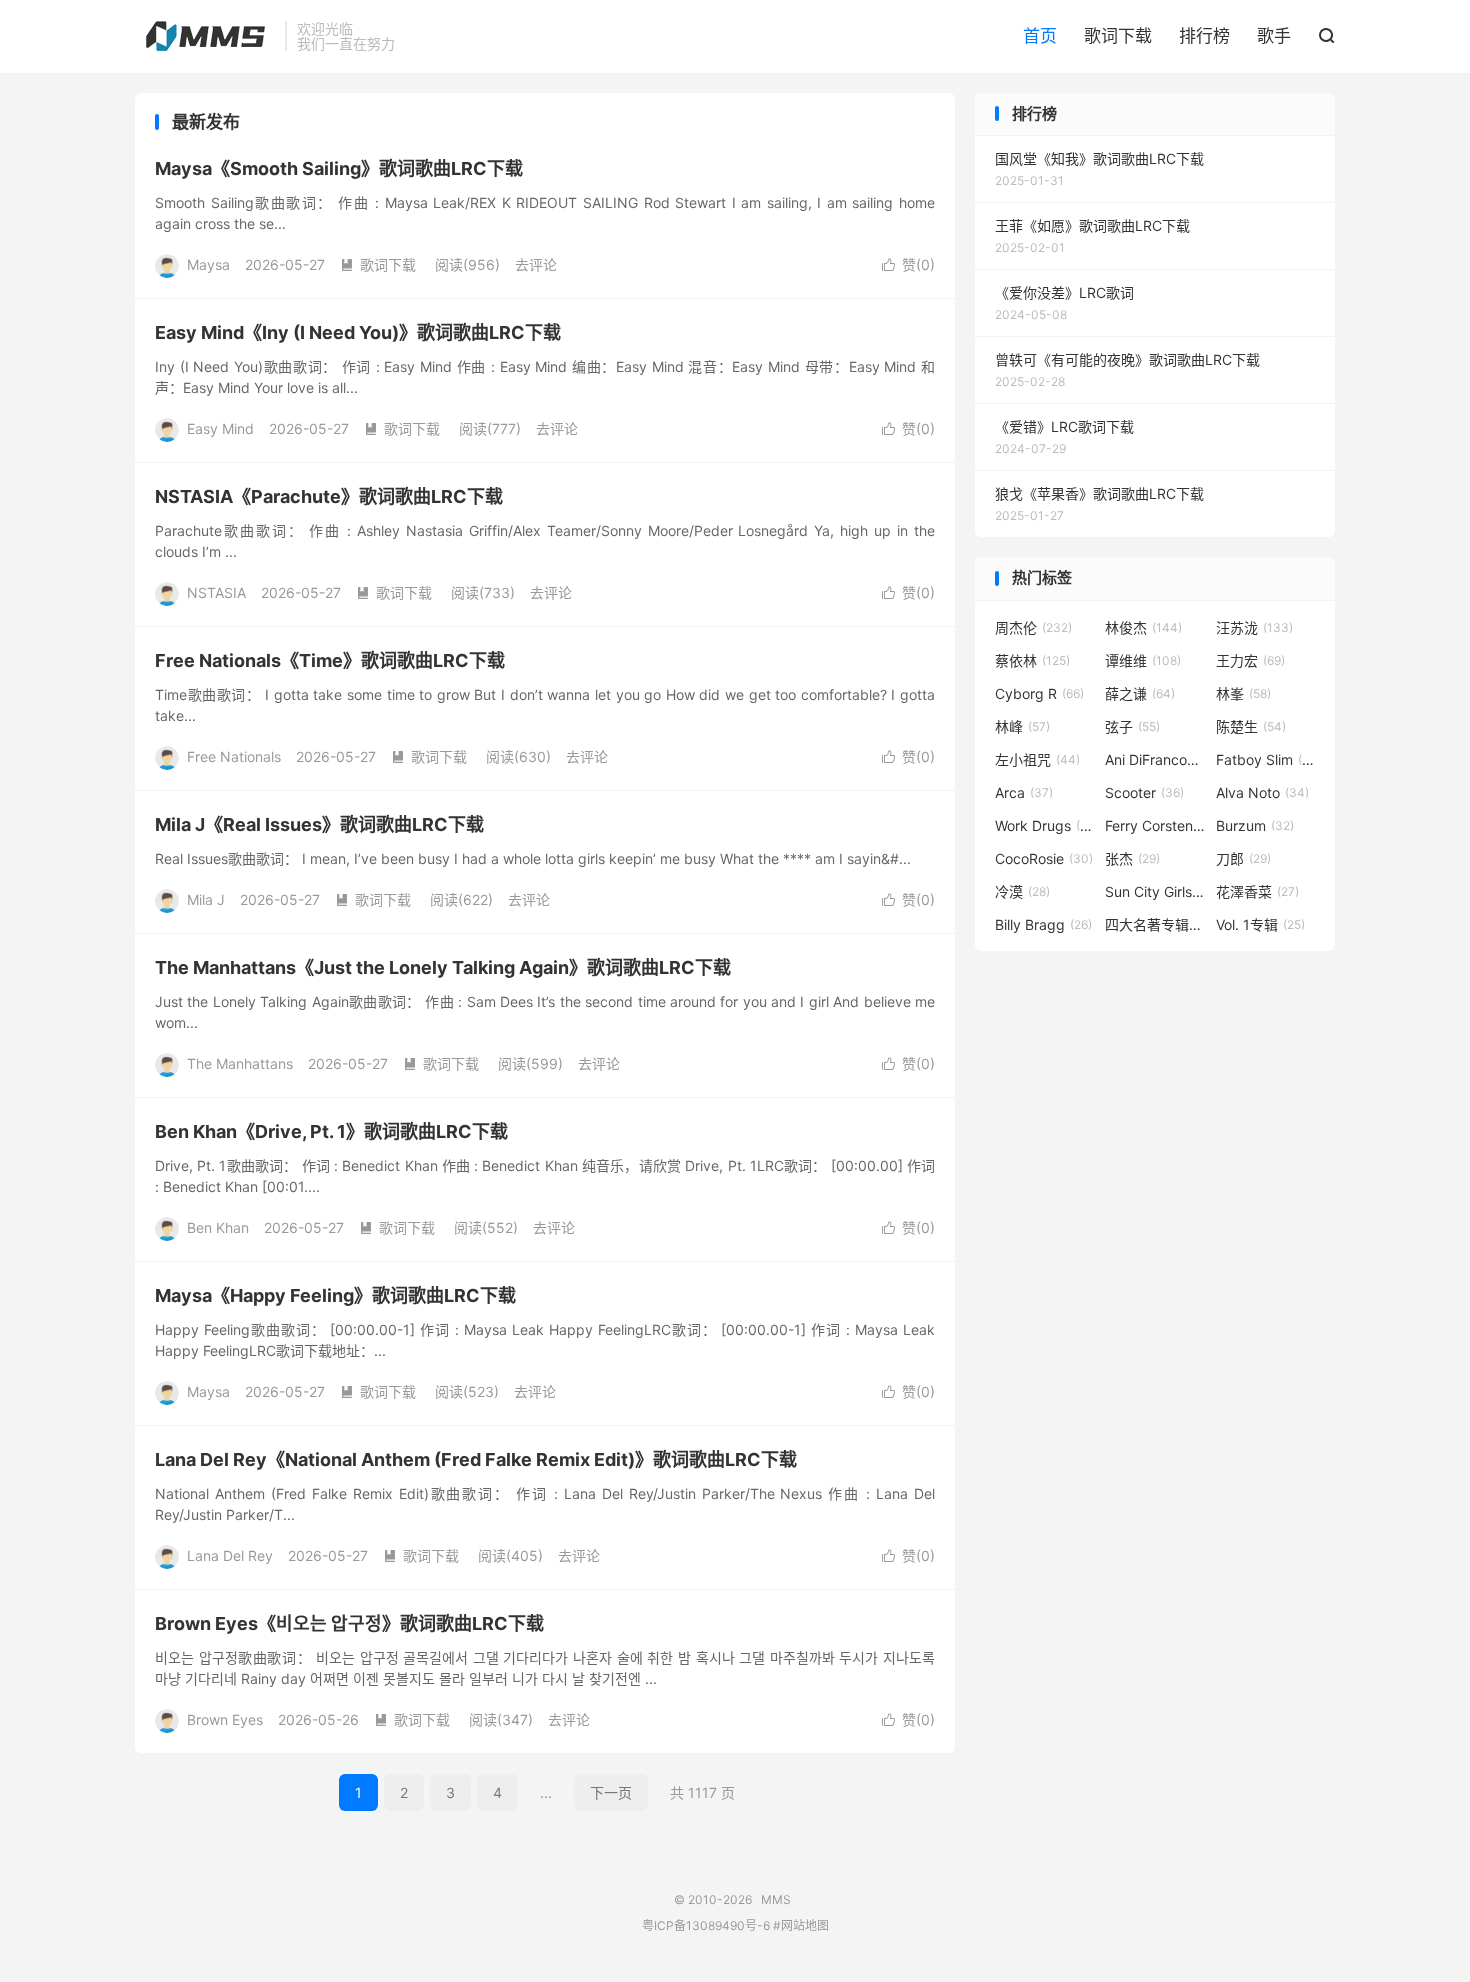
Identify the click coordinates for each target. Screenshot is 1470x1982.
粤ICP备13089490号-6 (706, 1925)
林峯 (1243, 693)
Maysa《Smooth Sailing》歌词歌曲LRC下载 (339, 168)
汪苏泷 (1254, 627)
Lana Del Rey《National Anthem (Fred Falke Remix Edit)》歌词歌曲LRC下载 (476, 1459)
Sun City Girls (1155, 891)
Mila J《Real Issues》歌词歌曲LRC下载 (319, 824)
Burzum (1255, 825)
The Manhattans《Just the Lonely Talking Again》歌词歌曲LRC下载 (443, 967)
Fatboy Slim (1266, 759)
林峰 (1022, 726)
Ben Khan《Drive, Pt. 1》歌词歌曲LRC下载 (331, 1131)
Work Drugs (1045, 825)
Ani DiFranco (1155, 759)
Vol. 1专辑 (1260, 924)
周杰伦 (1033, 627)
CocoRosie (1044, 858)
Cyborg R (1039, 693)
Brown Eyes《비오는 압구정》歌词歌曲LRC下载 (349, 1623)
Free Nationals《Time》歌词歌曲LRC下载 (330, 660)
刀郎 (1243, 858)
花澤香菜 (1257, 891)
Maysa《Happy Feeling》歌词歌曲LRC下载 (335, 1295)
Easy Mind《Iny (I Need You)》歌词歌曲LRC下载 (358, 332)
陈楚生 (1251, 726)
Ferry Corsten (1155, 825)
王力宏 (1250, 660)
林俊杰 (1143, 627)
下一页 (611, 1792)
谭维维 (1143, 660)
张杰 (1132, 858)
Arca (1024, 792)
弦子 (1132, 726)
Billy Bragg (1043, 924)
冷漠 (1022, 891)
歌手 (1274, 36)
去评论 (536, 264)
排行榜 (1204, 36)
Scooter (1144, 792)
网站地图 (805, 1925)
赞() (908, 264)
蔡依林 (1032, 660)
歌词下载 (1118, 36)
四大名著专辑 (1155, 924)
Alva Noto (1262, 792)
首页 (1040, 36)
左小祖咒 (1037, 759)
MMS (205, 36)
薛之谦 (1140, 693)
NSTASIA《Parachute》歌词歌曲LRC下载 (329, 496)
